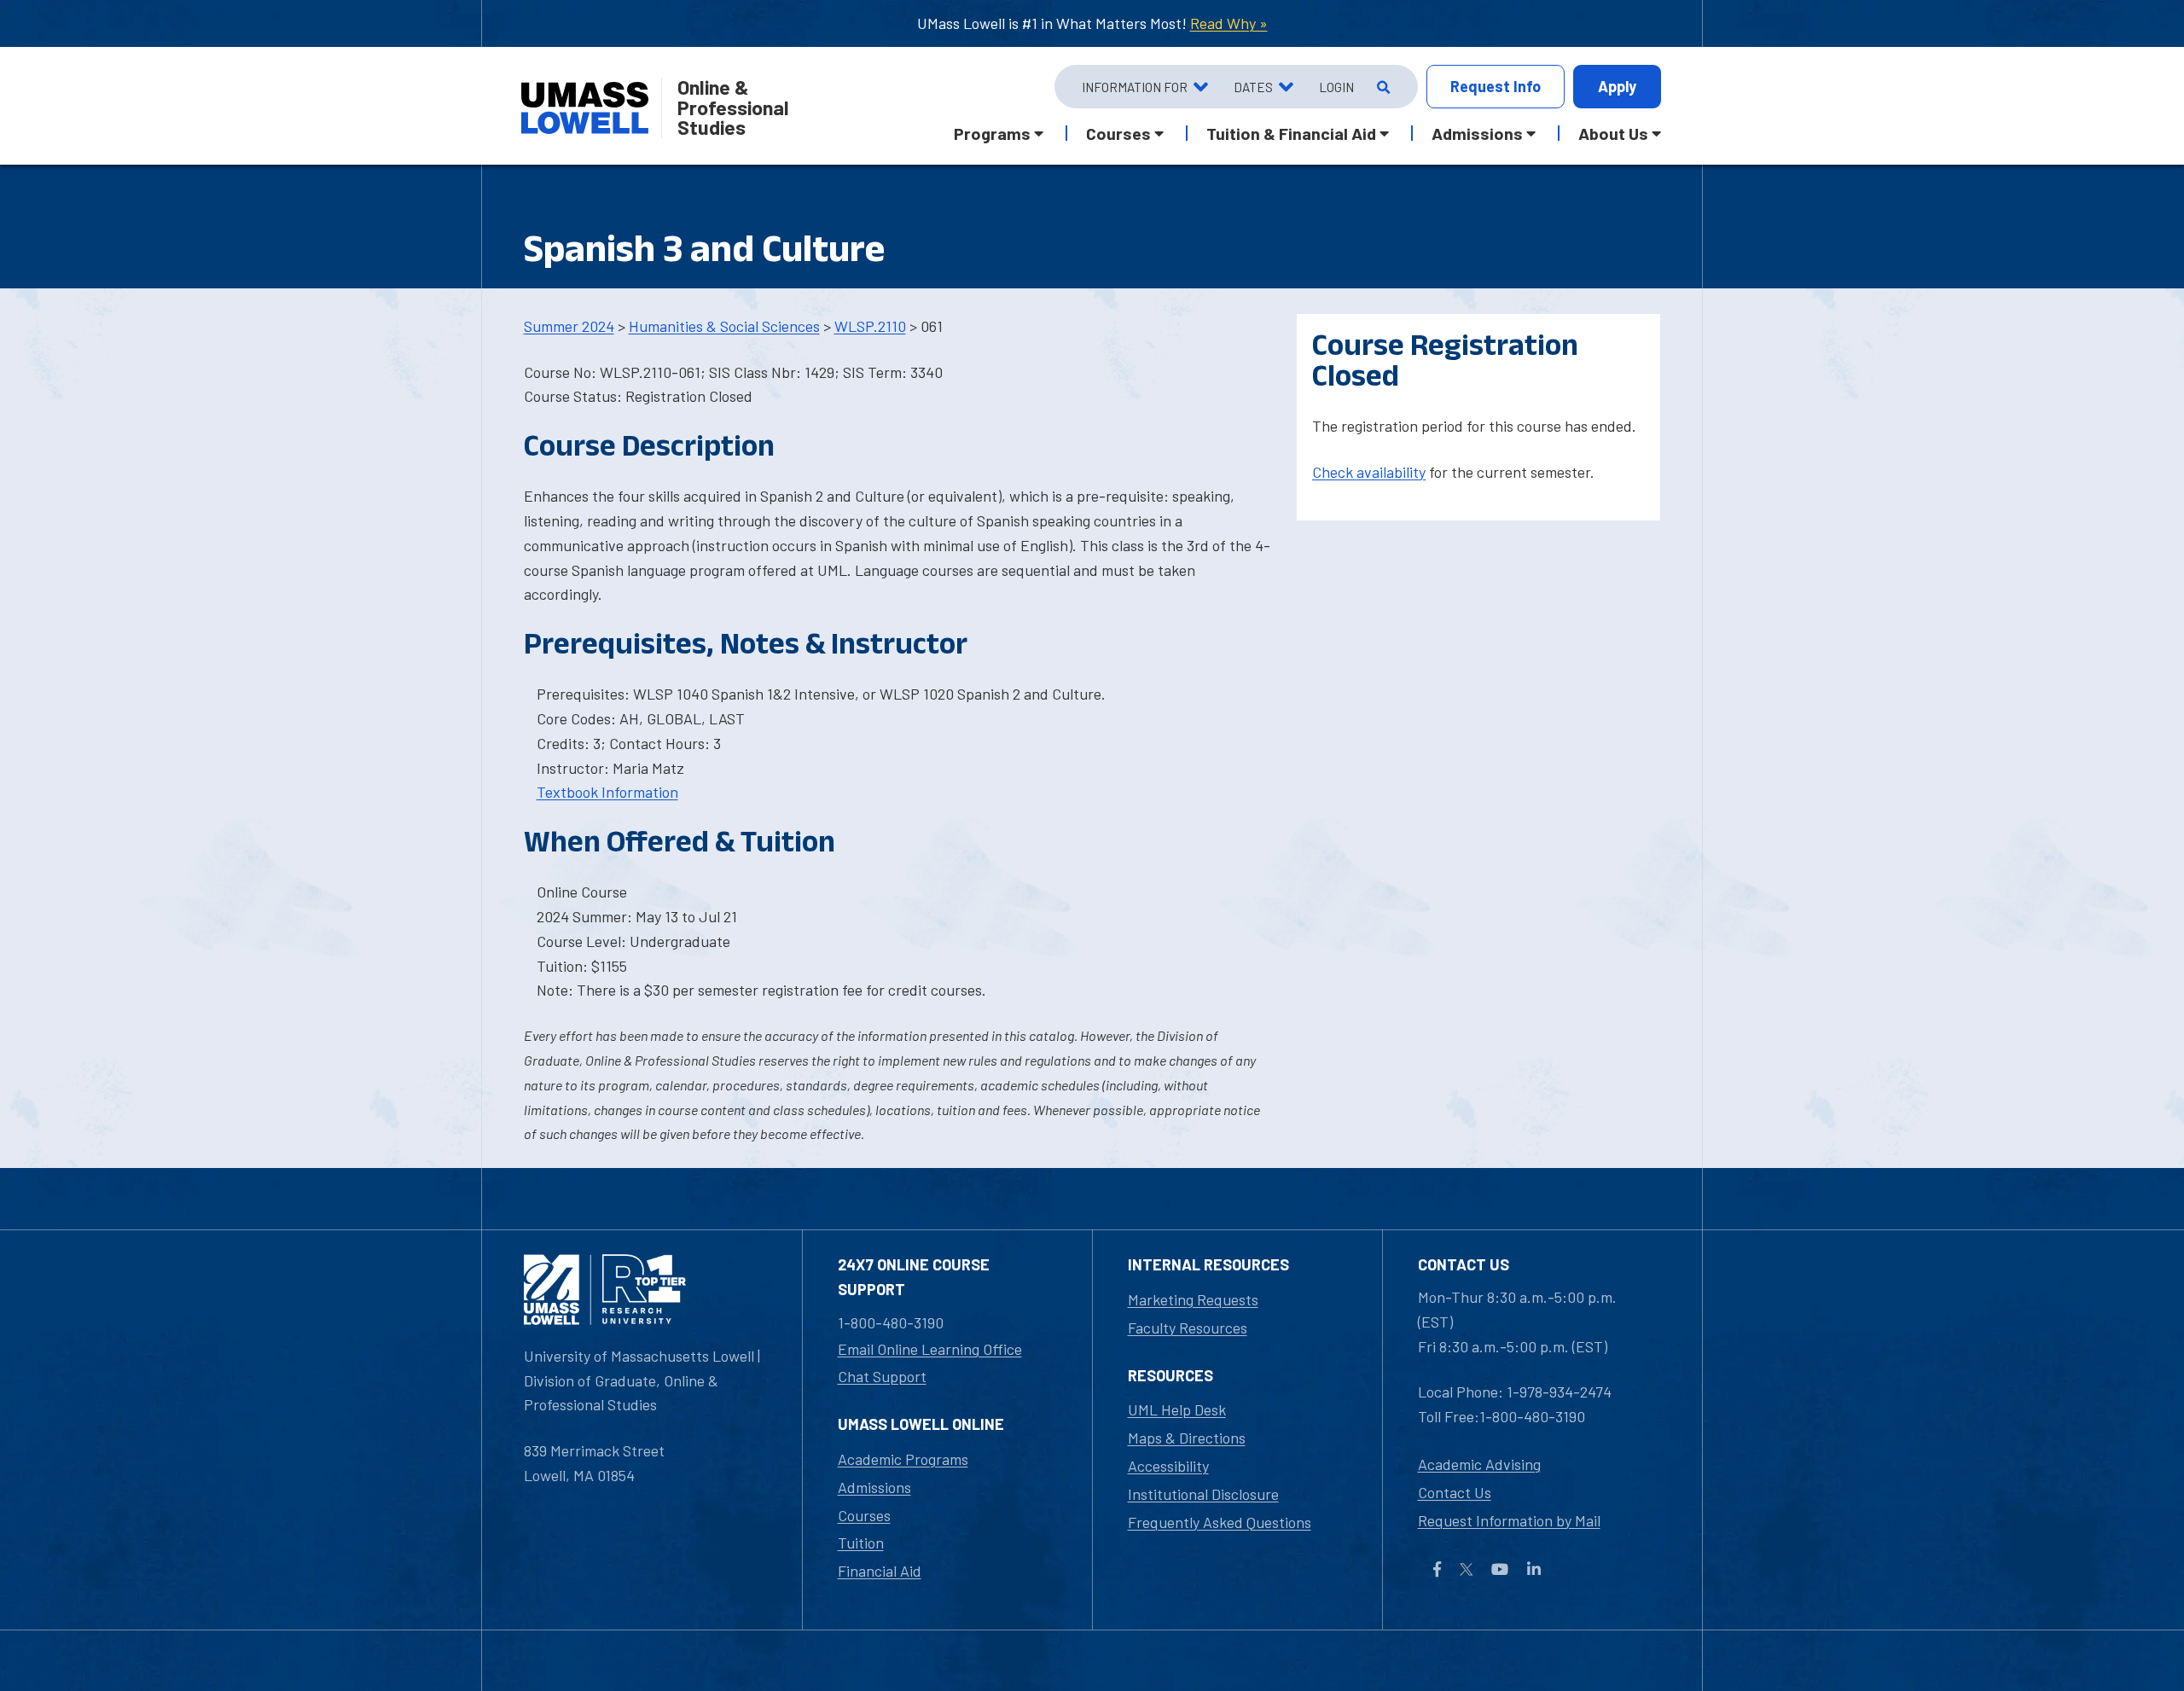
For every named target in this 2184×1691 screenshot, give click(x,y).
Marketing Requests (1193, 1299)
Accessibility (1168, 1466)
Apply (1617, 86)
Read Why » (1229, 23)
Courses (864, 1515)
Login (1336, 87)
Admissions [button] (1477, 133)
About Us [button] (1613, 133)
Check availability (1369, 472)
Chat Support (882, 1376)
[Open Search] (1382, 87)
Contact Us (1455, 1492)
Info (1496, 86)
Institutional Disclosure (1203, 1494)
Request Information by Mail (1509, 1520)
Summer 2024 (569, 326)
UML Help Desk (1177, 1409)
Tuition (861, 1543)
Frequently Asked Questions (1220, 1522)
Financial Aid (880, 1571)
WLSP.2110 (870, 326)
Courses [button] (1118, 133)
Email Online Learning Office (930, 1349)
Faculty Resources (1188, 1328)
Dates (1253, 87)
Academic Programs (903, 1459)
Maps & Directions (1187, 1438)
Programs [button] (992, 133)
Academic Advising (1479, 1464)
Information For (1135, 87)
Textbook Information (607, 792)
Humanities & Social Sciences (724, 326)
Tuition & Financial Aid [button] (1291, 133)
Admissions (874, 1487)
